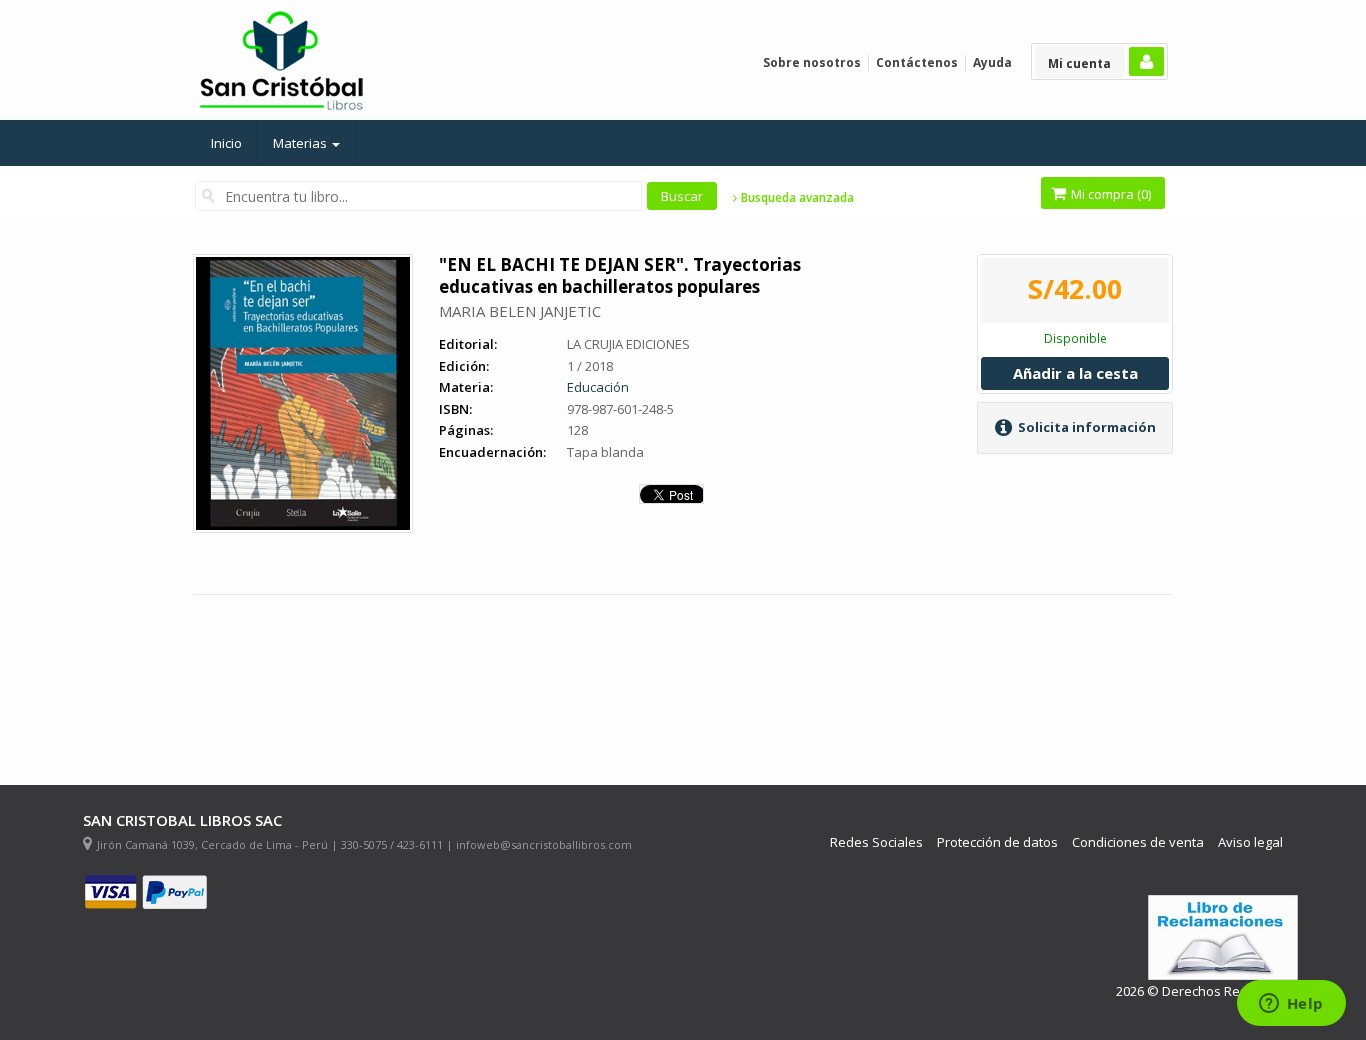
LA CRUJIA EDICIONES (628, 344)
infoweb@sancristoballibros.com (544, 844)
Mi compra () (1109, 194)
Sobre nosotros (812, 62)
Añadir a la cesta (1075, 373)
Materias (301, 143)
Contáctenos (917, 62)
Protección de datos (997, 842)
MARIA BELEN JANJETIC (520, 311)
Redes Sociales (876, 842)
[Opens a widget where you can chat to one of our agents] (1291, 1005)
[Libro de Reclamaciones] (1223, 937)
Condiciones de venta (1138, 842)
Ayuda (992, 62)
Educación (598, 387)
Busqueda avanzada (796, 198)
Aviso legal (1250, 842)
